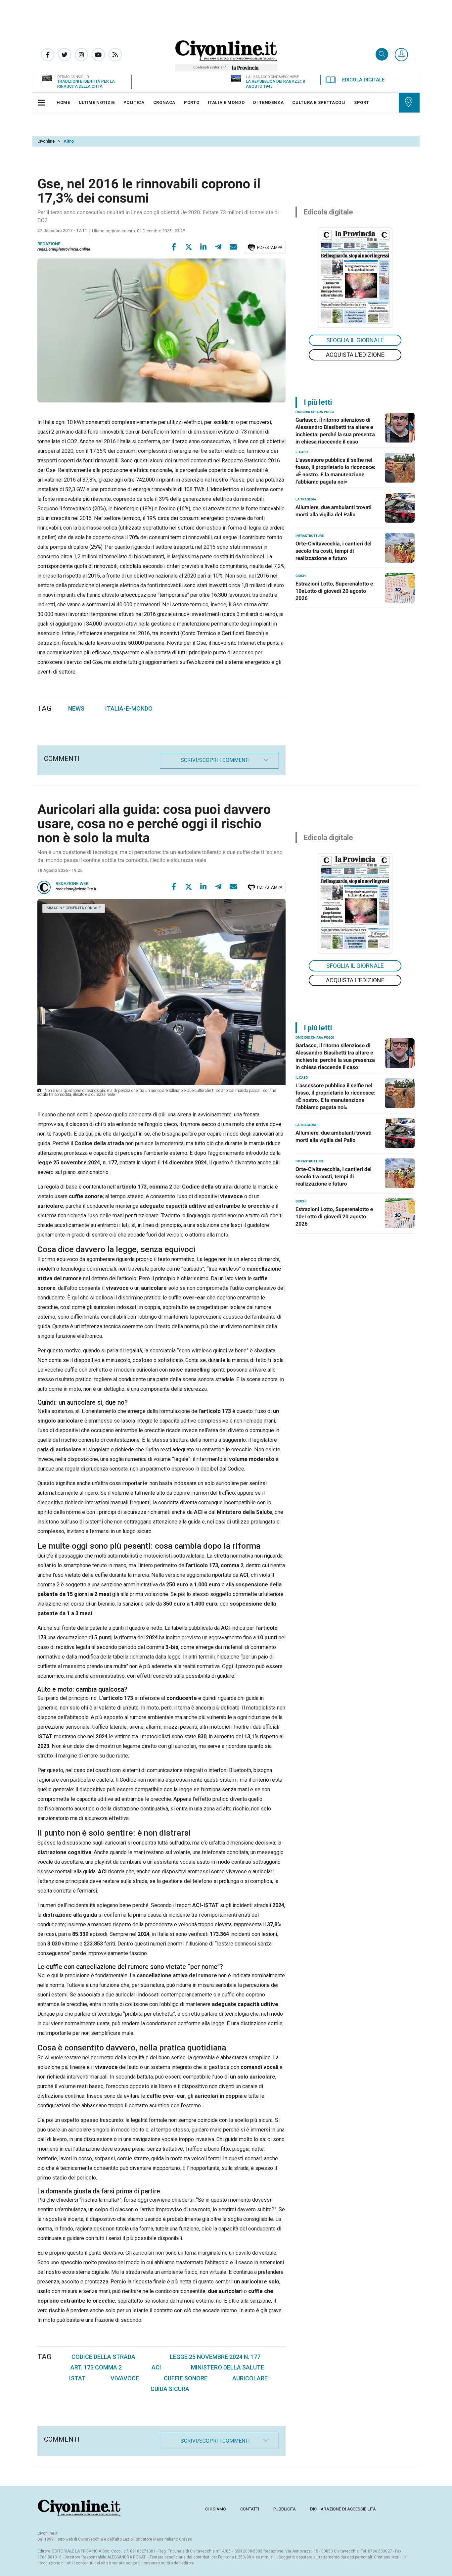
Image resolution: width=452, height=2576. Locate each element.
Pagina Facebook (48, 55)
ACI (156, 2367)
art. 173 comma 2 (96, 2367)
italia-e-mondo (129, 708)
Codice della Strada (103, 2357)
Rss (115, 55)
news (76, 708)
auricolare (250, 2378)
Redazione (49, 244)
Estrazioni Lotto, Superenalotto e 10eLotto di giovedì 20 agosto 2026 (334, 591)
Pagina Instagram (81, 55)
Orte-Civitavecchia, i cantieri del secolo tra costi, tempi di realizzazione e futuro (334, 551)
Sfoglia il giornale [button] (355, 340)
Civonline (46, 141)
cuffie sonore (186, 2378)
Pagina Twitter (65, 55)
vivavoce (125, 2378)
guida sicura (170, 2389)
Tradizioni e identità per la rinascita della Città (86, 84)
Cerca (382, 55)
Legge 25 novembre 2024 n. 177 (215, 2357)
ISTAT (77, 2378)
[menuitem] (63, 103)
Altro (69, 141)
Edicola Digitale (363, 80)
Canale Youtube (98, 55)
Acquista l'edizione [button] (355, 355)
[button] (401, 55)
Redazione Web (72, 884)
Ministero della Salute (227, 2367)
